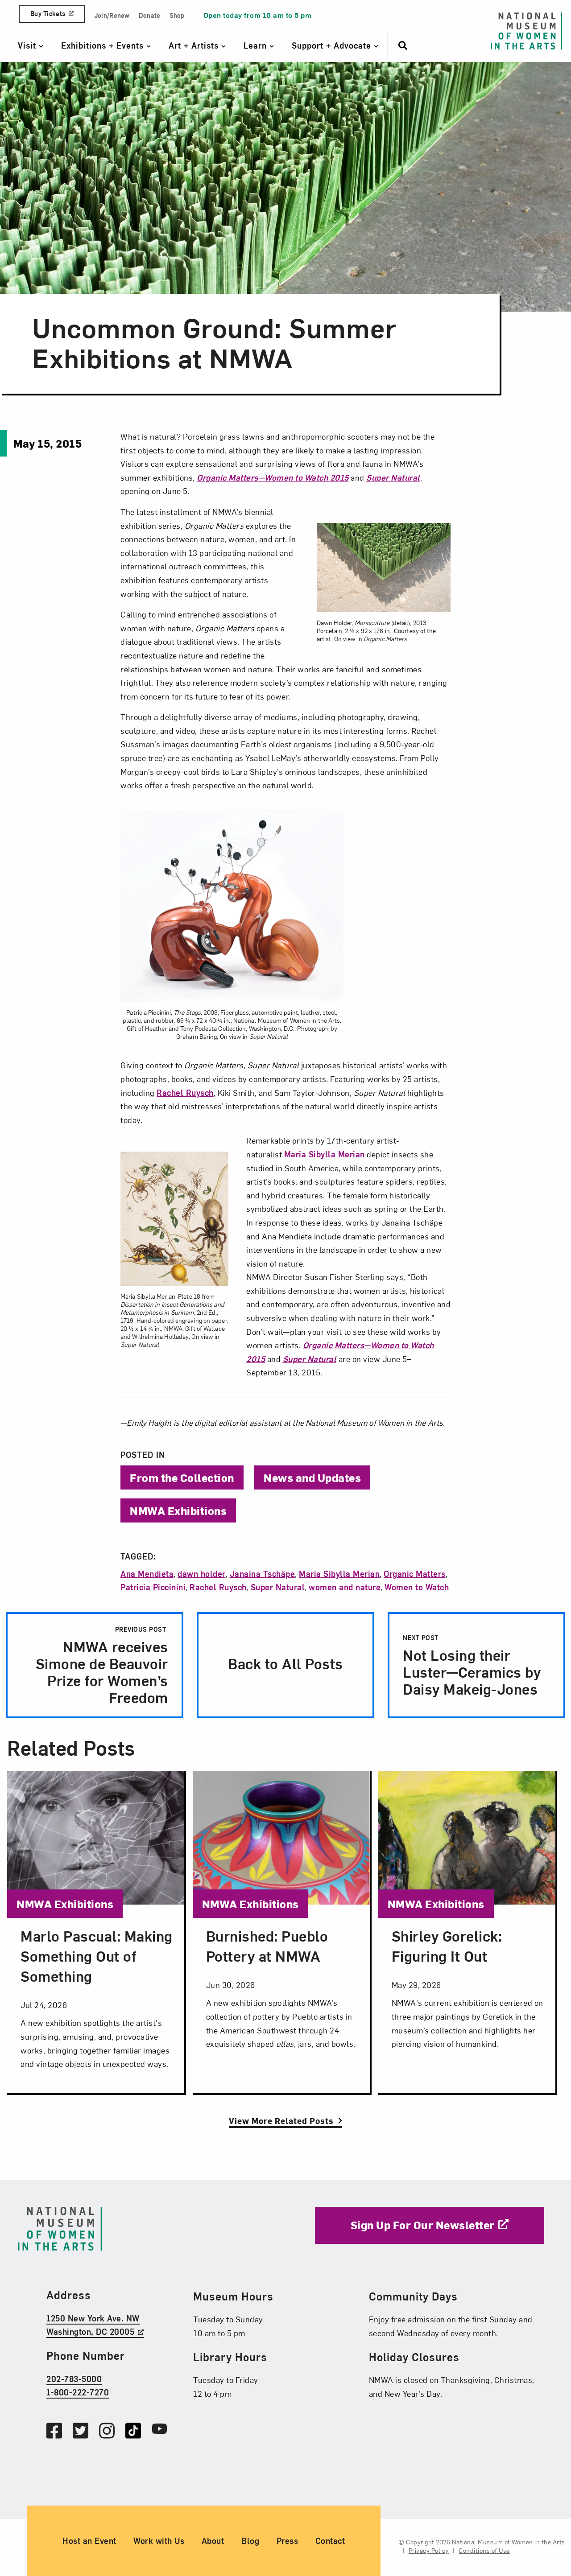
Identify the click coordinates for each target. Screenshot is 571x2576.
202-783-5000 (74, 2378)
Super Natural (278, 1587)
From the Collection (182, 1477)
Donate (150, 15)
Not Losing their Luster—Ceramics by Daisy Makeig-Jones (472, 1666)
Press (288, 2541)
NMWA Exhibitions (178, 1510)
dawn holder (202, 1574)
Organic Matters (415, 1574)
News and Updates (312, 1477)
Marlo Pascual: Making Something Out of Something (97, 1956)
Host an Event (89, 2541)
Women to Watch (417, 1587)
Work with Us (159, 2541)
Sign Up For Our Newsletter (423, 2225)
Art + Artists (195, 45)
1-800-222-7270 (78, 2392)
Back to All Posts (285, 1663)
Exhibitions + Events (104, 45)
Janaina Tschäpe (263, 1574)
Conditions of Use (484, 2550)
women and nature (345, 1587)
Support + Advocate (333, 45)
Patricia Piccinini (153, 1587)
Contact (330, 2541)
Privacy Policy (429, 2550)
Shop (177, 15)
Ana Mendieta (147, 1574)
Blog (250, 2541)
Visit (28, 45)
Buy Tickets (48, 14)
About (213, 2541)
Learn (257, 45)
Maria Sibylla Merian (325, 1154)
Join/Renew (112, 15)
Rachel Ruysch (185, 1093)
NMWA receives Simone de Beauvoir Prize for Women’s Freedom (102, 1666)
